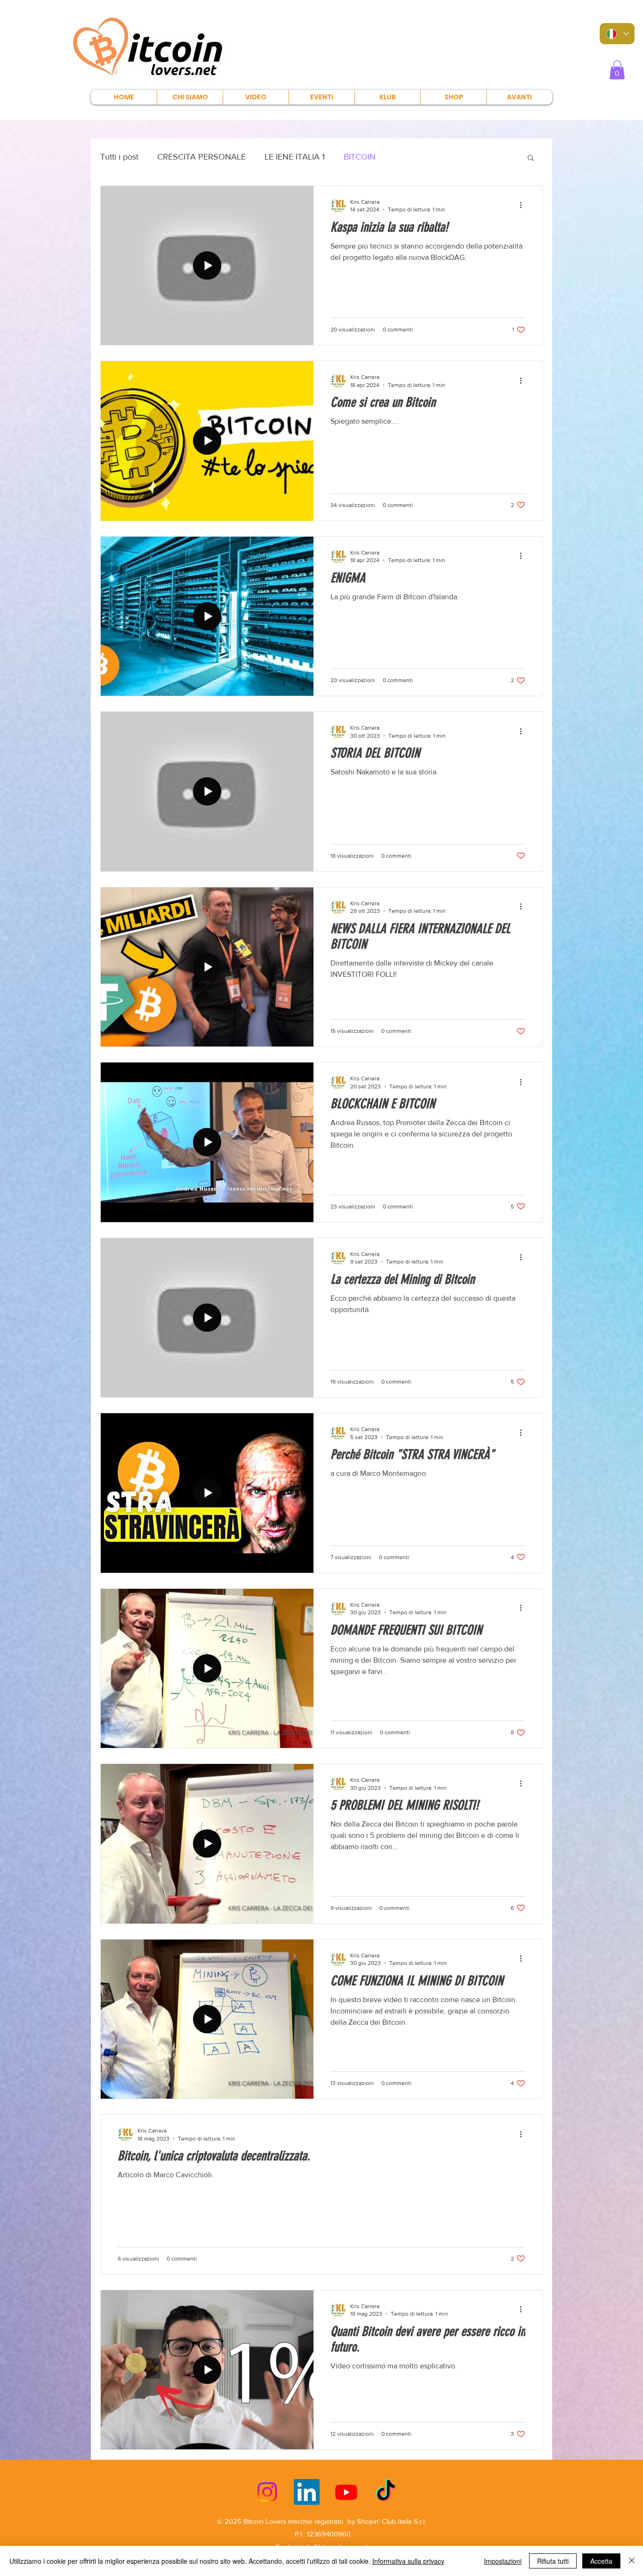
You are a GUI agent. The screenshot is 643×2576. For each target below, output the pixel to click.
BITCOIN (360, 157)
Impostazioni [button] (503, 2561)
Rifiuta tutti (553, 2561)
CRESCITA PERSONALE (201, 157)
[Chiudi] (632, 2561)
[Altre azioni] (524, 205)
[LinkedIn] (307, 2492)
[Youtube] (346, 2492)
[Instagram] (267, 2492)
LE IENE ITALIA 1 (295, 157)
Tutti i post (119, 157)
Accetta (601, 2561)
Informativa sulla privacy (408, 2561)
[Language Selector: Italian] (617, 34)
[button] (617, 70)
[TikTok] (386, 2492)
